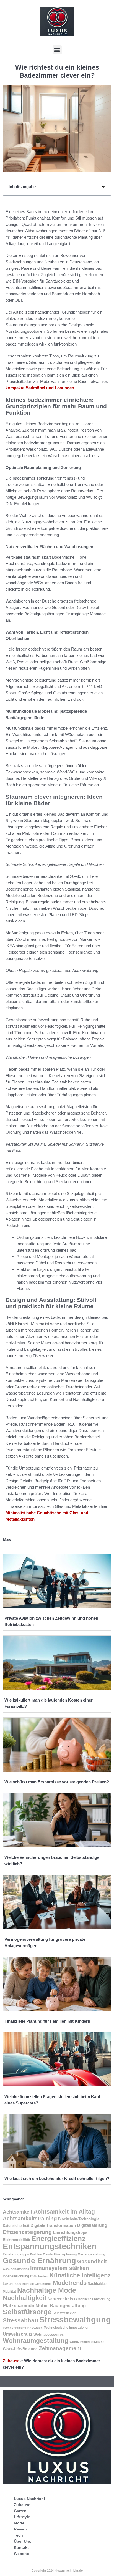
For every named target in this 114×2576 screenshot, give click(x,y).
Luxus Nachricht (29, 2499)
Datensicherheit (16, 2226)
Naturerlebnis (60, 2299)
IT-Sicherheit (39, 2276)
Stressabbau (20, 2320)
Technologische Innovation (23, 2328)
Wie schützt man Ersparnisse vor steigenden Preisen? (57, 1782)
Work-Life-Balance (20, 2349)
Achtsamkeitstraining (30, 2218)
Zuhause (11, 2361)
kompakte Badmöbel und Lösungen (40, 388)
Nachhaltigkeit (25, 2298)
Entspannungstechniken (50, 2246)
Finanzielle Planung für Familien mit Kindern (47, 2021)
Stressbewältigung (75, 2320)
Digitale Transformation (53, 2225)
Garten (20, 2511)
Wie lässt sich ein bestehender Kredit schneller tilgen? (57, 2178)
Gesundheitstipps (16, 2269)
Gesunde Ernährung (39, 2261)
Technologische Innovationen (67, 2328)
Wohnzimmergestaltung (87, 2342)
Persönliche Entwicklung (92, 2299)
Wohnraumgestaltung (36, 2341)
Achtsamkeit (18, 2212)
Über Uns (23, 2541)
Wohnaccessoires (49, 2334)
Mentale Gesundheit (37, 2284)
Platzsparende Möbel (26, 2305)
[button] (57, 50)
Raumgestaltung (68, 2306)
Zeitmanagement (60, 2348)
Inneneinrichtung (16, 2276)
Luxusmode (12, 2284)
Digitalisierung (92, 2225)
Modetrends (70, 2283)
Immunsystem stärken (59, 2268)
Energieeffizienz (58, 2239)
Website (21, 2554)
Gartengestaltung (91, 2254)
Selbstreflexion (64, 2313)
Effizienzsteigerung (27, 2232)
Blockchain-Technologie (79, 2219)
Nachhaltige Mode (47, 2290)
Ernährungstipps (16, 2254)
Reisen (20, 2529)
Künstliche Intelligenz (80, 2275)
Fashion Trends (42, 2254)
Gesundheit (92, 2261)
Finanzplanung (65, 2254)
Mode (19, 2523)
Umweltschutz (18, 2334)
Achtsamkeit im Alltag (64, 2211)
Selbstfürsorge (27, 2312)
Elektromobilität (16, 2240)
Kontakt (21, 2547)
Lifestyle (22, 2517)
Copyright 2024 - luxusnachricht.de (57, 2570)
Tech (18, 2535)
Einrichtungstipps (70, 2232)
